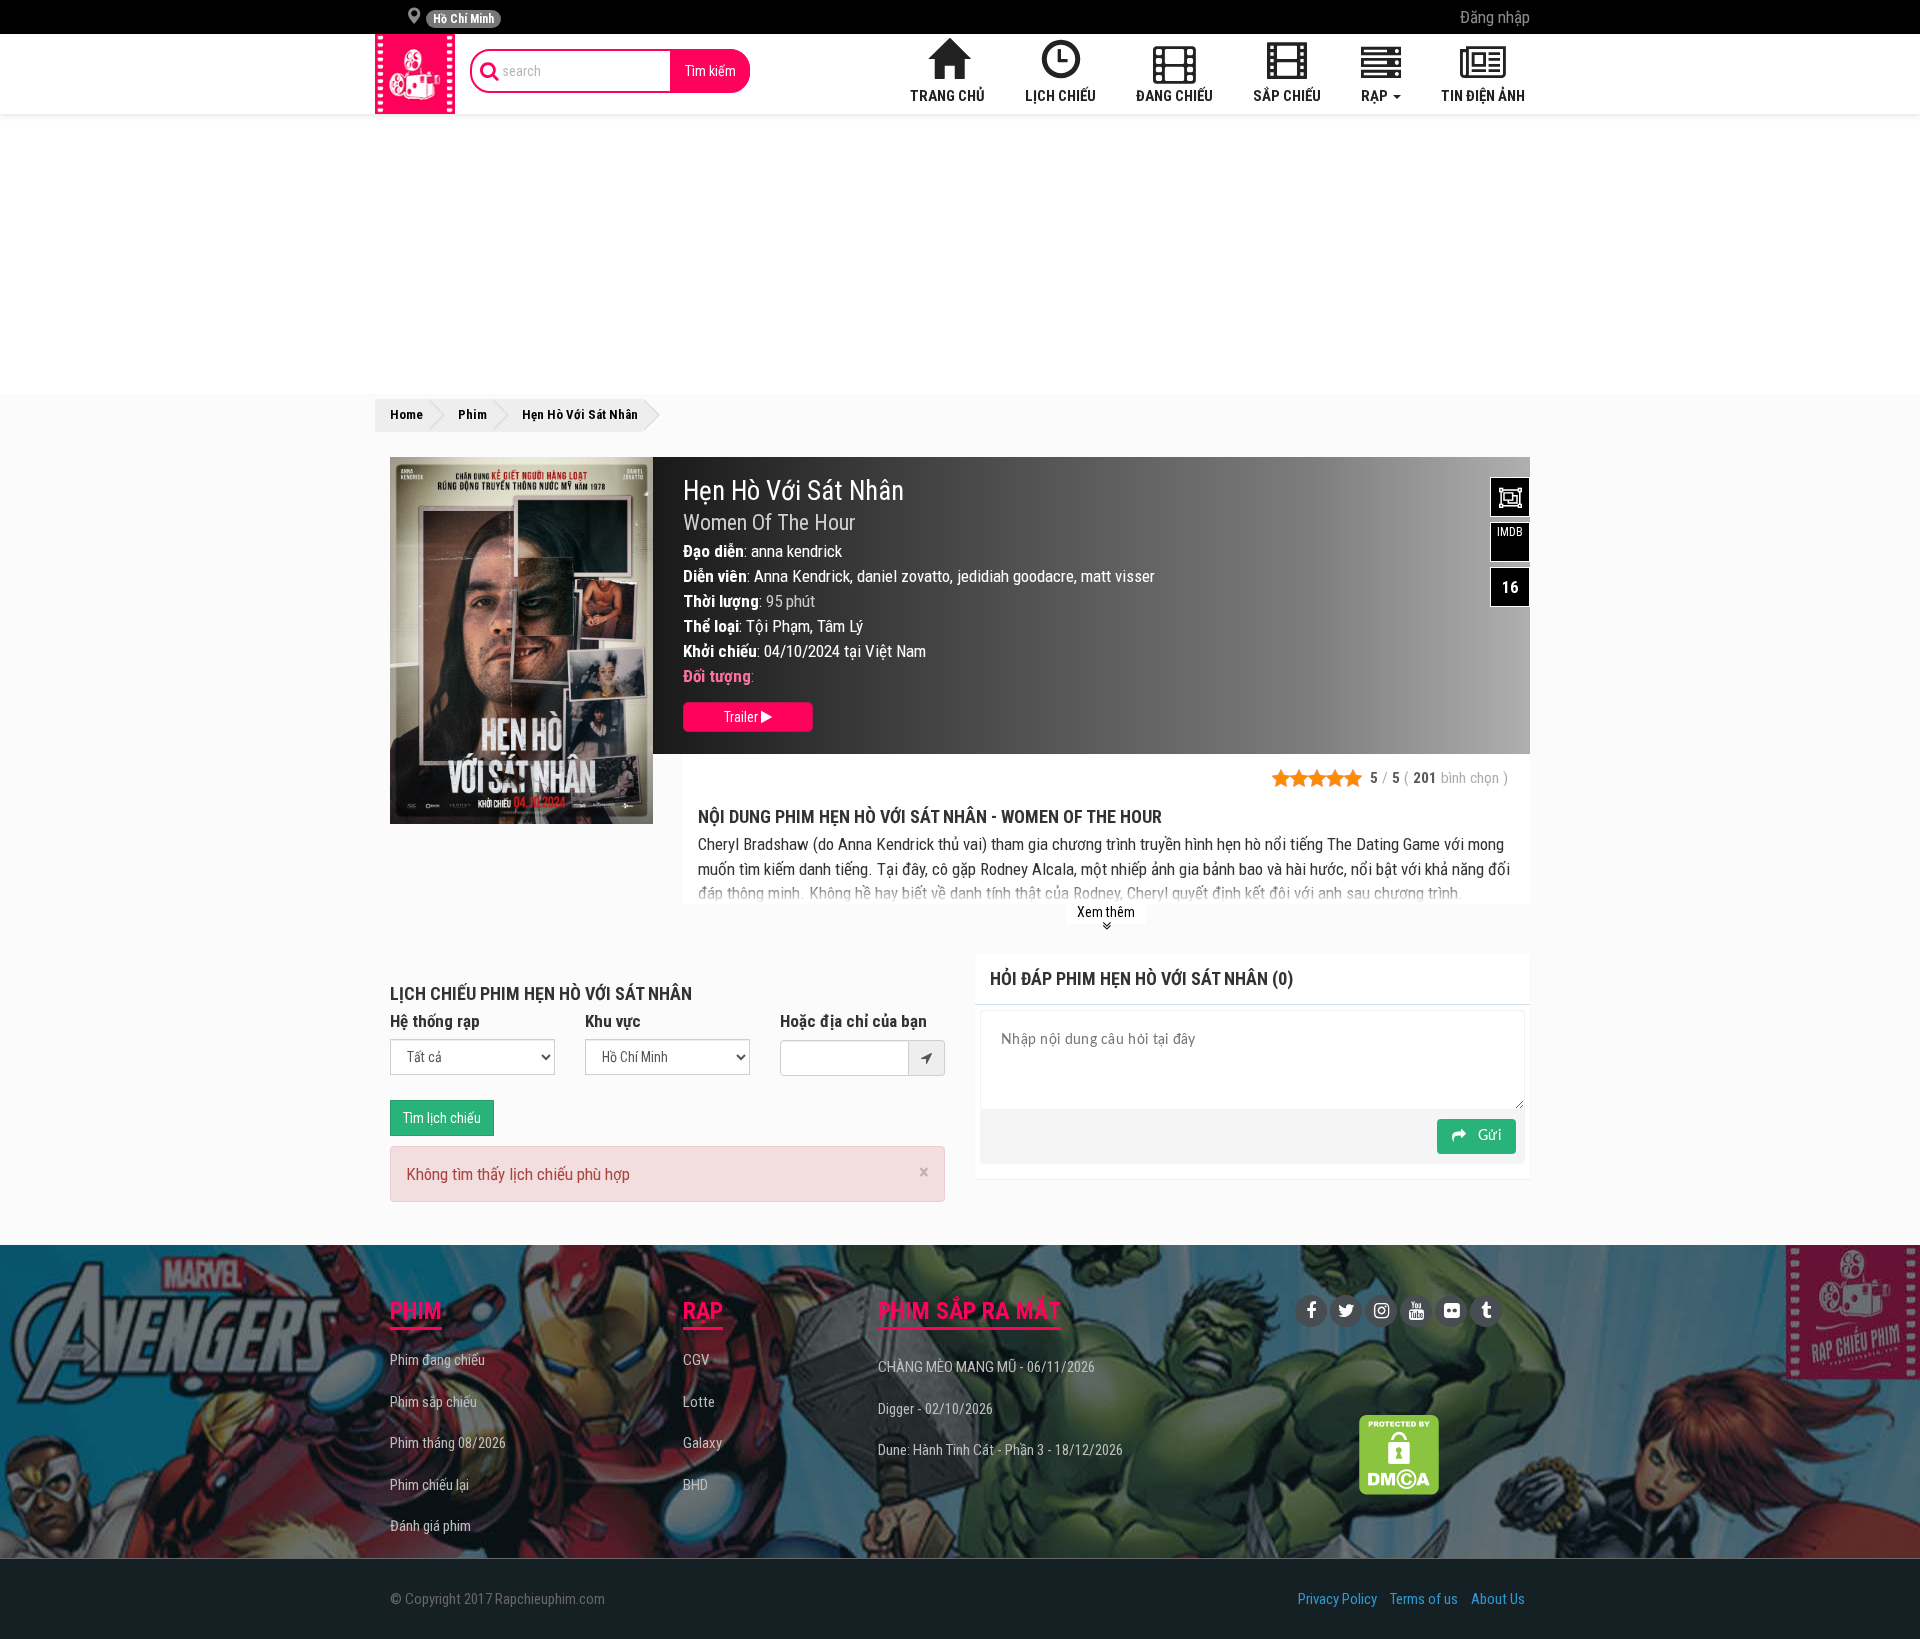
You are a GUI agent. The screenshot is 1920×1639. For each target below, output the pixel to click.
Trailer (742, 717)
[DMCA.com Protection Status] (1399, 1454)
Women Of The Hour (769, 523)
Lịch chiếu (1060, 96)
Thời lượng (721, 601)
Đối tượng (717, 676)
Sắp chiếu (1287, 96)
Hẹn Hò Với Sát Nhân (793, 491)
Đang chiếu (1174, 96)
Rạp (1376, 96)
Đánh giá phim (430, 1526)
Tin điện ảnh (1483, 96)
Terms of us (1424, 1599)
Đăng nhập (1495, 17)
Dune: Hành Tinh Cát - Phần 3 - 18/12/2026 (1000, 1450)
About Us (1498, 1599)
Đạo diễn (713, 551)
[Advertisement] (960, 254)
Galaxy (702, 1443)
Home (406, 414)
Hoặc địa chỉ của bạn (853, 1021)
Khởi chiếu (720, 651)
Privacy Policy (1337, 1599)
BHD (695, 1485)
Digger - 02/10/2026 (935, 1409)
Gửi (1487, 1136)
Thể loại (711, 626)
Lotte (699, 1402)
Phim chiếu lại (429, 1485)
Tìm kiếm (710, 71)
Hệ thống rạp (435, 1021)
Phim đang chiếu (437, 1360)
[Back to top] (1874, 1583)
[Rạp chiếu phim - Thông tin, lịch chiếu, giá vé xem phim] (415, 74)
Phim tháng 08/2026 (448, 1443)
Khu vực (613, 1021)
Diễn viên (715, 576)
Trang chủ (947, 96)
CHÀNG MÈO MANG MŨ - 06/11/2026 (986, 1367)
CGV (696, 1360)
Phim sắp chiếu (433, 1402)
